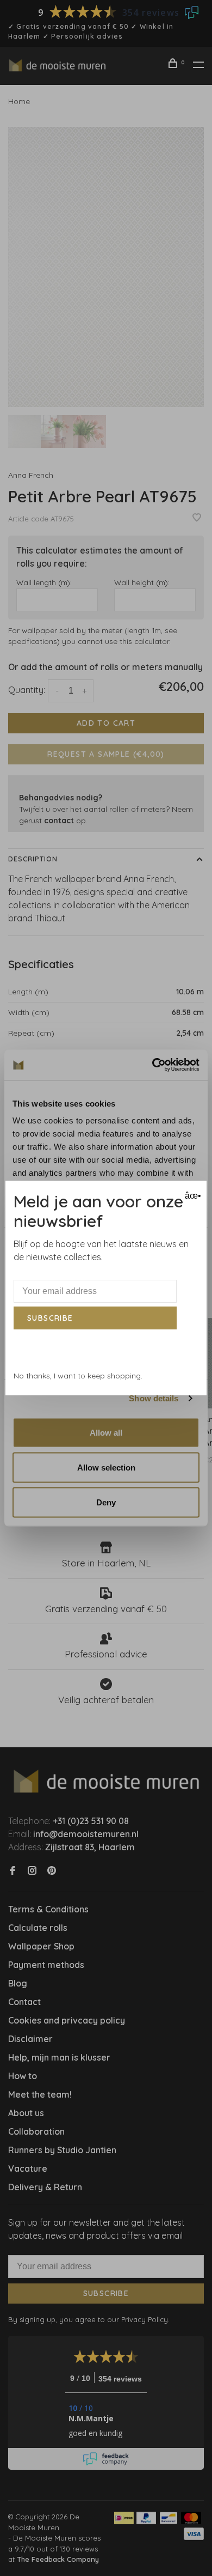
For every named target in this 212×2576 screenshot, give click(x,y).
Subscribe (50, 1318)
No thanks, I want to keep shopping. (78, 1376)
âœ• (192, 1196)
